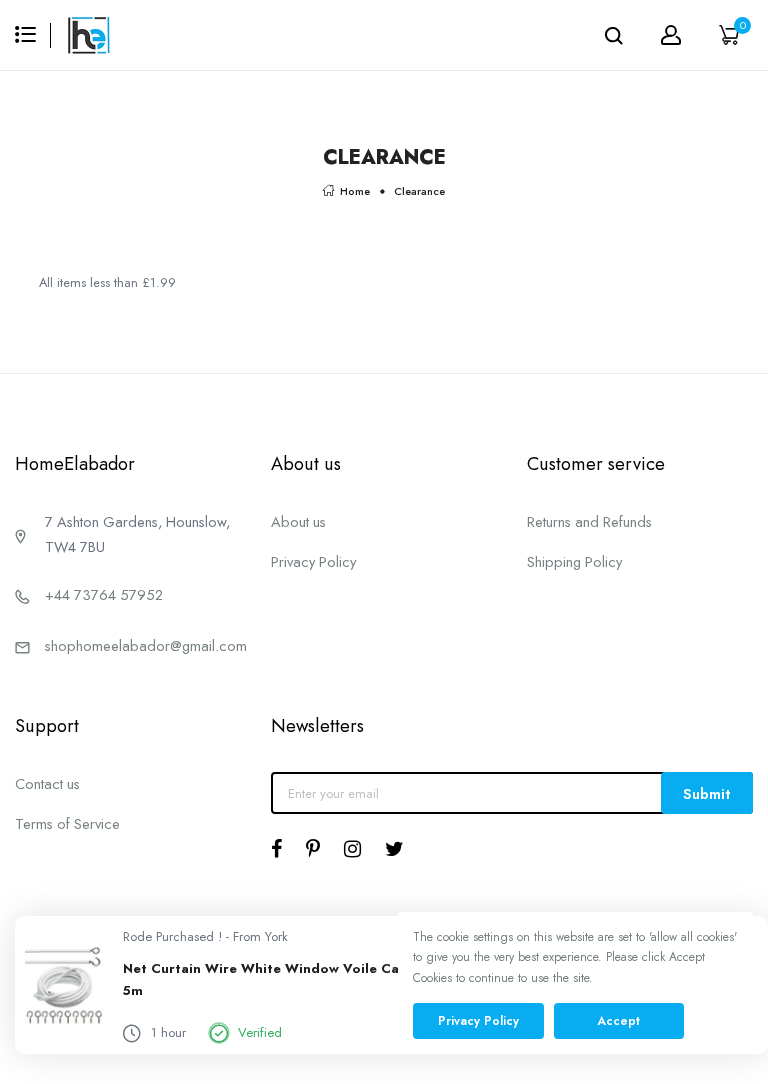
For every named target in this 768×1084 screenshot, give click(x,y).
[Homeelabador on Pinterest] (313, 849)
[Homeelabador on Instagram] (352, 849)
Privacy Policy (313, 561)
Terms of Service (67, 823)
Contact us (47, 783)
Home (355, 191)
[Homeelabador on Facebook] (276, 849)
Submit (707, 793)
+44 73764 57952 (104, 594)
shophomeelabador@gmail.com (146, 645)
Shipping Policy (574, 561)
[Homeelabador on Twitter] (394, 849)
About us (298, 521)
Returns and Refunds (589, 521)
